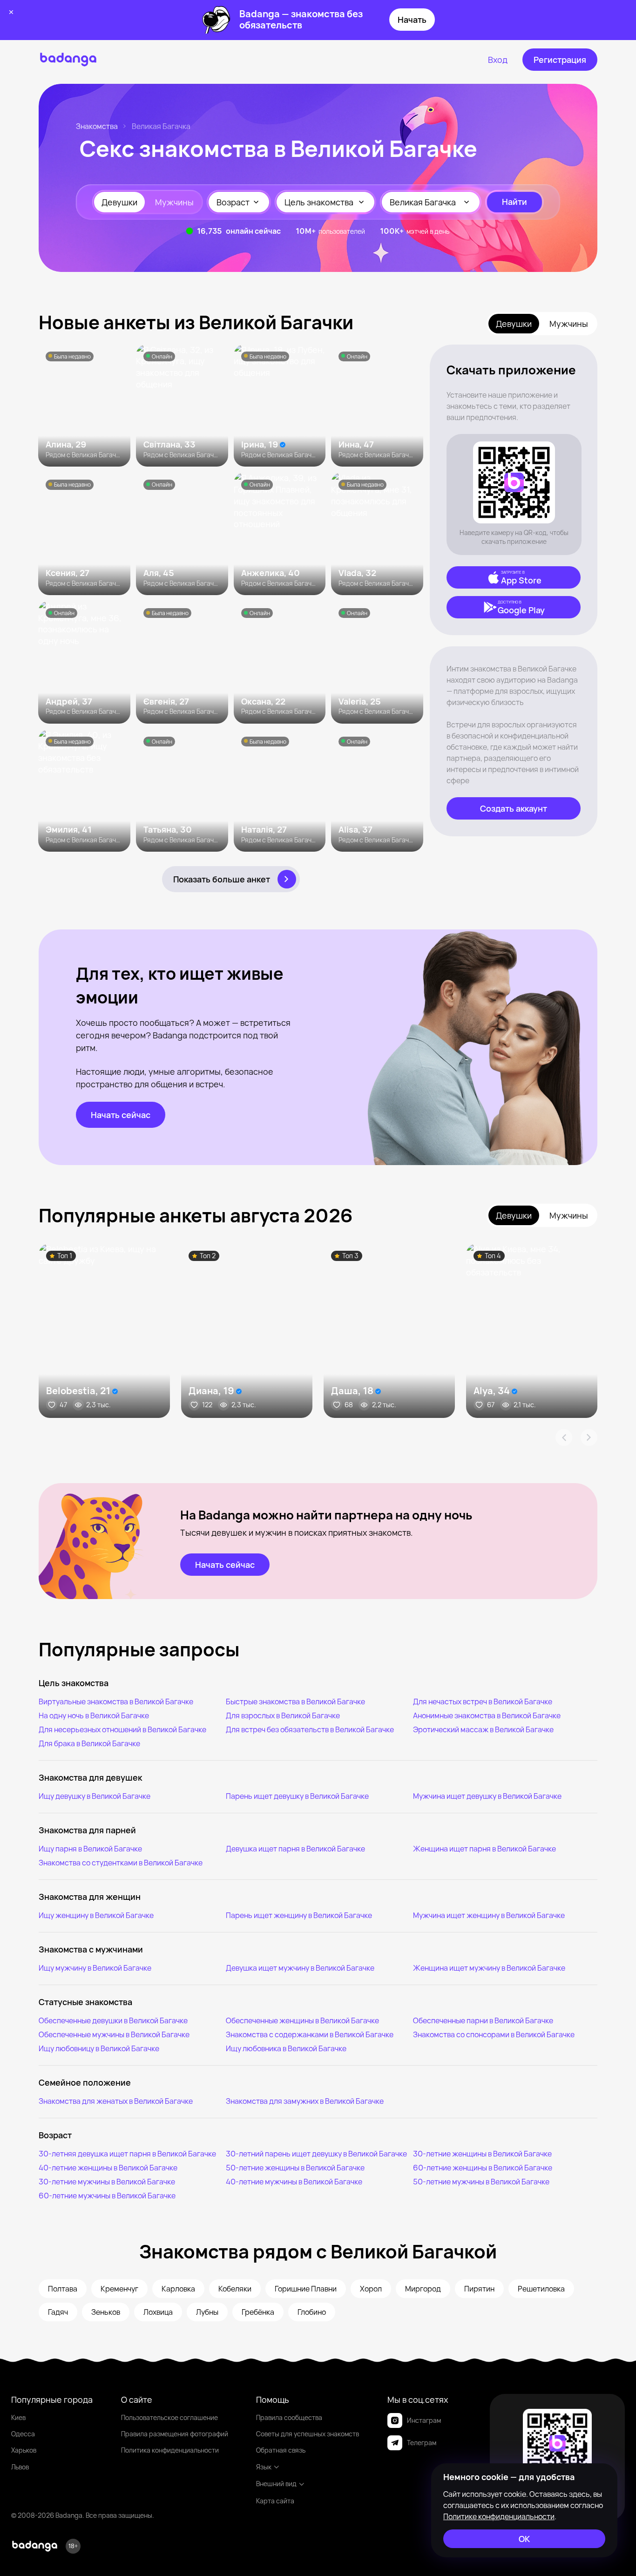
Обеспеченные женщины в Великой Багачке (302, 2020)
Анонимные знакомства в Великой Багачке (487, 1715)
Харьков (24, 2450)
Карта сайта (275, 2501)
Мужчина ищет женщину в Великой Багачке (489, 1915)
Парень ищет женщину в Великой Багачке (299, 1915)
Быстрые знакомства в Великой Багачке (295, 1702)
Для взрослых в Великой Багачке (283, 1715)
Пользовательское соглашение (169, 2417)
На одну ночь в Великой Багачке (94, 1715)
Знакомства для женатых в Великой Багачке (116, 2101)
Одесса (23, 2434)
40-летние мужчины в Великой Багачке (294, 2182)
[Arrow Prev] (564, 1437)
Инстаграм (424, 2420)
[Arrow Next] (589, 1437)
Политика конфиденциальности (170, 2450)
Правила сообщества (289, 2417)
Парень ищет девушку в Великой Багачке (297, 1796)
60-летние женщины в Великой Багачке (483, 2168)
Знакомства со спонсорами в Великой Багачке (494, 2034)
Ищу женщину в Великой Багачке (96, 1915)
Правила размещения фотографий (175, 2434)
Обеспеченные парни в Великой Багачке (483, 2020)
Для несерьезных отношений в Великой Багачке (122, 1729)
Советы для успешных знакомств (308, 2434)
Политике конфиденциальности (499, 2516)
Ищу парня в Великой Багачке (90, 1849)
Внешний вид (276, 2484)
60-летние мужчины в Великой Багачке (107, 2196)
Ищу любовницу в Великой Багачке (99, 2048)
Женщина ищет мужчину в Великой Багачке (489, 1968)
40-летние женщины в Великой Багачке (108, 2168)
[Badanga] (68, 60)
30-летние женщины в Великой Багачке (482, 2154)
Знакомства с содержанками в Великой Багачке (310, 2034)
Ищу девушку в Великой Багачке (95, 1796)
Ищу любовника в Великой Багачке (286, 2048)
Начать (412, 20)
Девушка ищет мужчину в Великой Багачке (300, 1968)
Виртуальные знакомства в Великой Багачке (116, 1702)
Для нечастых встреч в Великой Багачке (483, 1702)
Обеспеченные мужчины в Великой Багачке (114, 2034)
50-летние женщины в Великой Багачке (295, 2168)
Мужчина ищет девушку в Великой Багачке (487, 1796)
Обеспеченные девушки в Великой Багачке (113, 2020)
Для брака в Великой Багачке (89, 1743)
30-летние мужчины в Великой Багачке (107, 2182)
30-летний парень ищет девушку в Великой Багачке (316, 2154)
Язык (264, 2467)
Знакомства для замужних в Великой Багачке (305, 2101)
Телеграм (422, 2443)
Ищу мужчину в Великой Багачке (95, 1968)
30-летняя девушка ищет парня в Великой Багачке (127, 2154)
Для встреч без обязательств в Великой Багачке (310, 1729)
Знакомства (97, 126)
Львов (20, 2467)
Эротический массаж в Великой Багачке (483, 1729)
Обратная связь (281, 2450)
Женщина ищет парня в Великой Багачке (484, 1849)
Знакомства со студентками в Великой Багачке (121, 1863)
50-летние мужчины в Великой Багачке (481, 2182)
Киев (18, 2417)
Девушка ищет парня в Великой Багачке (295, 1849)
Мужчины (174, 202)
